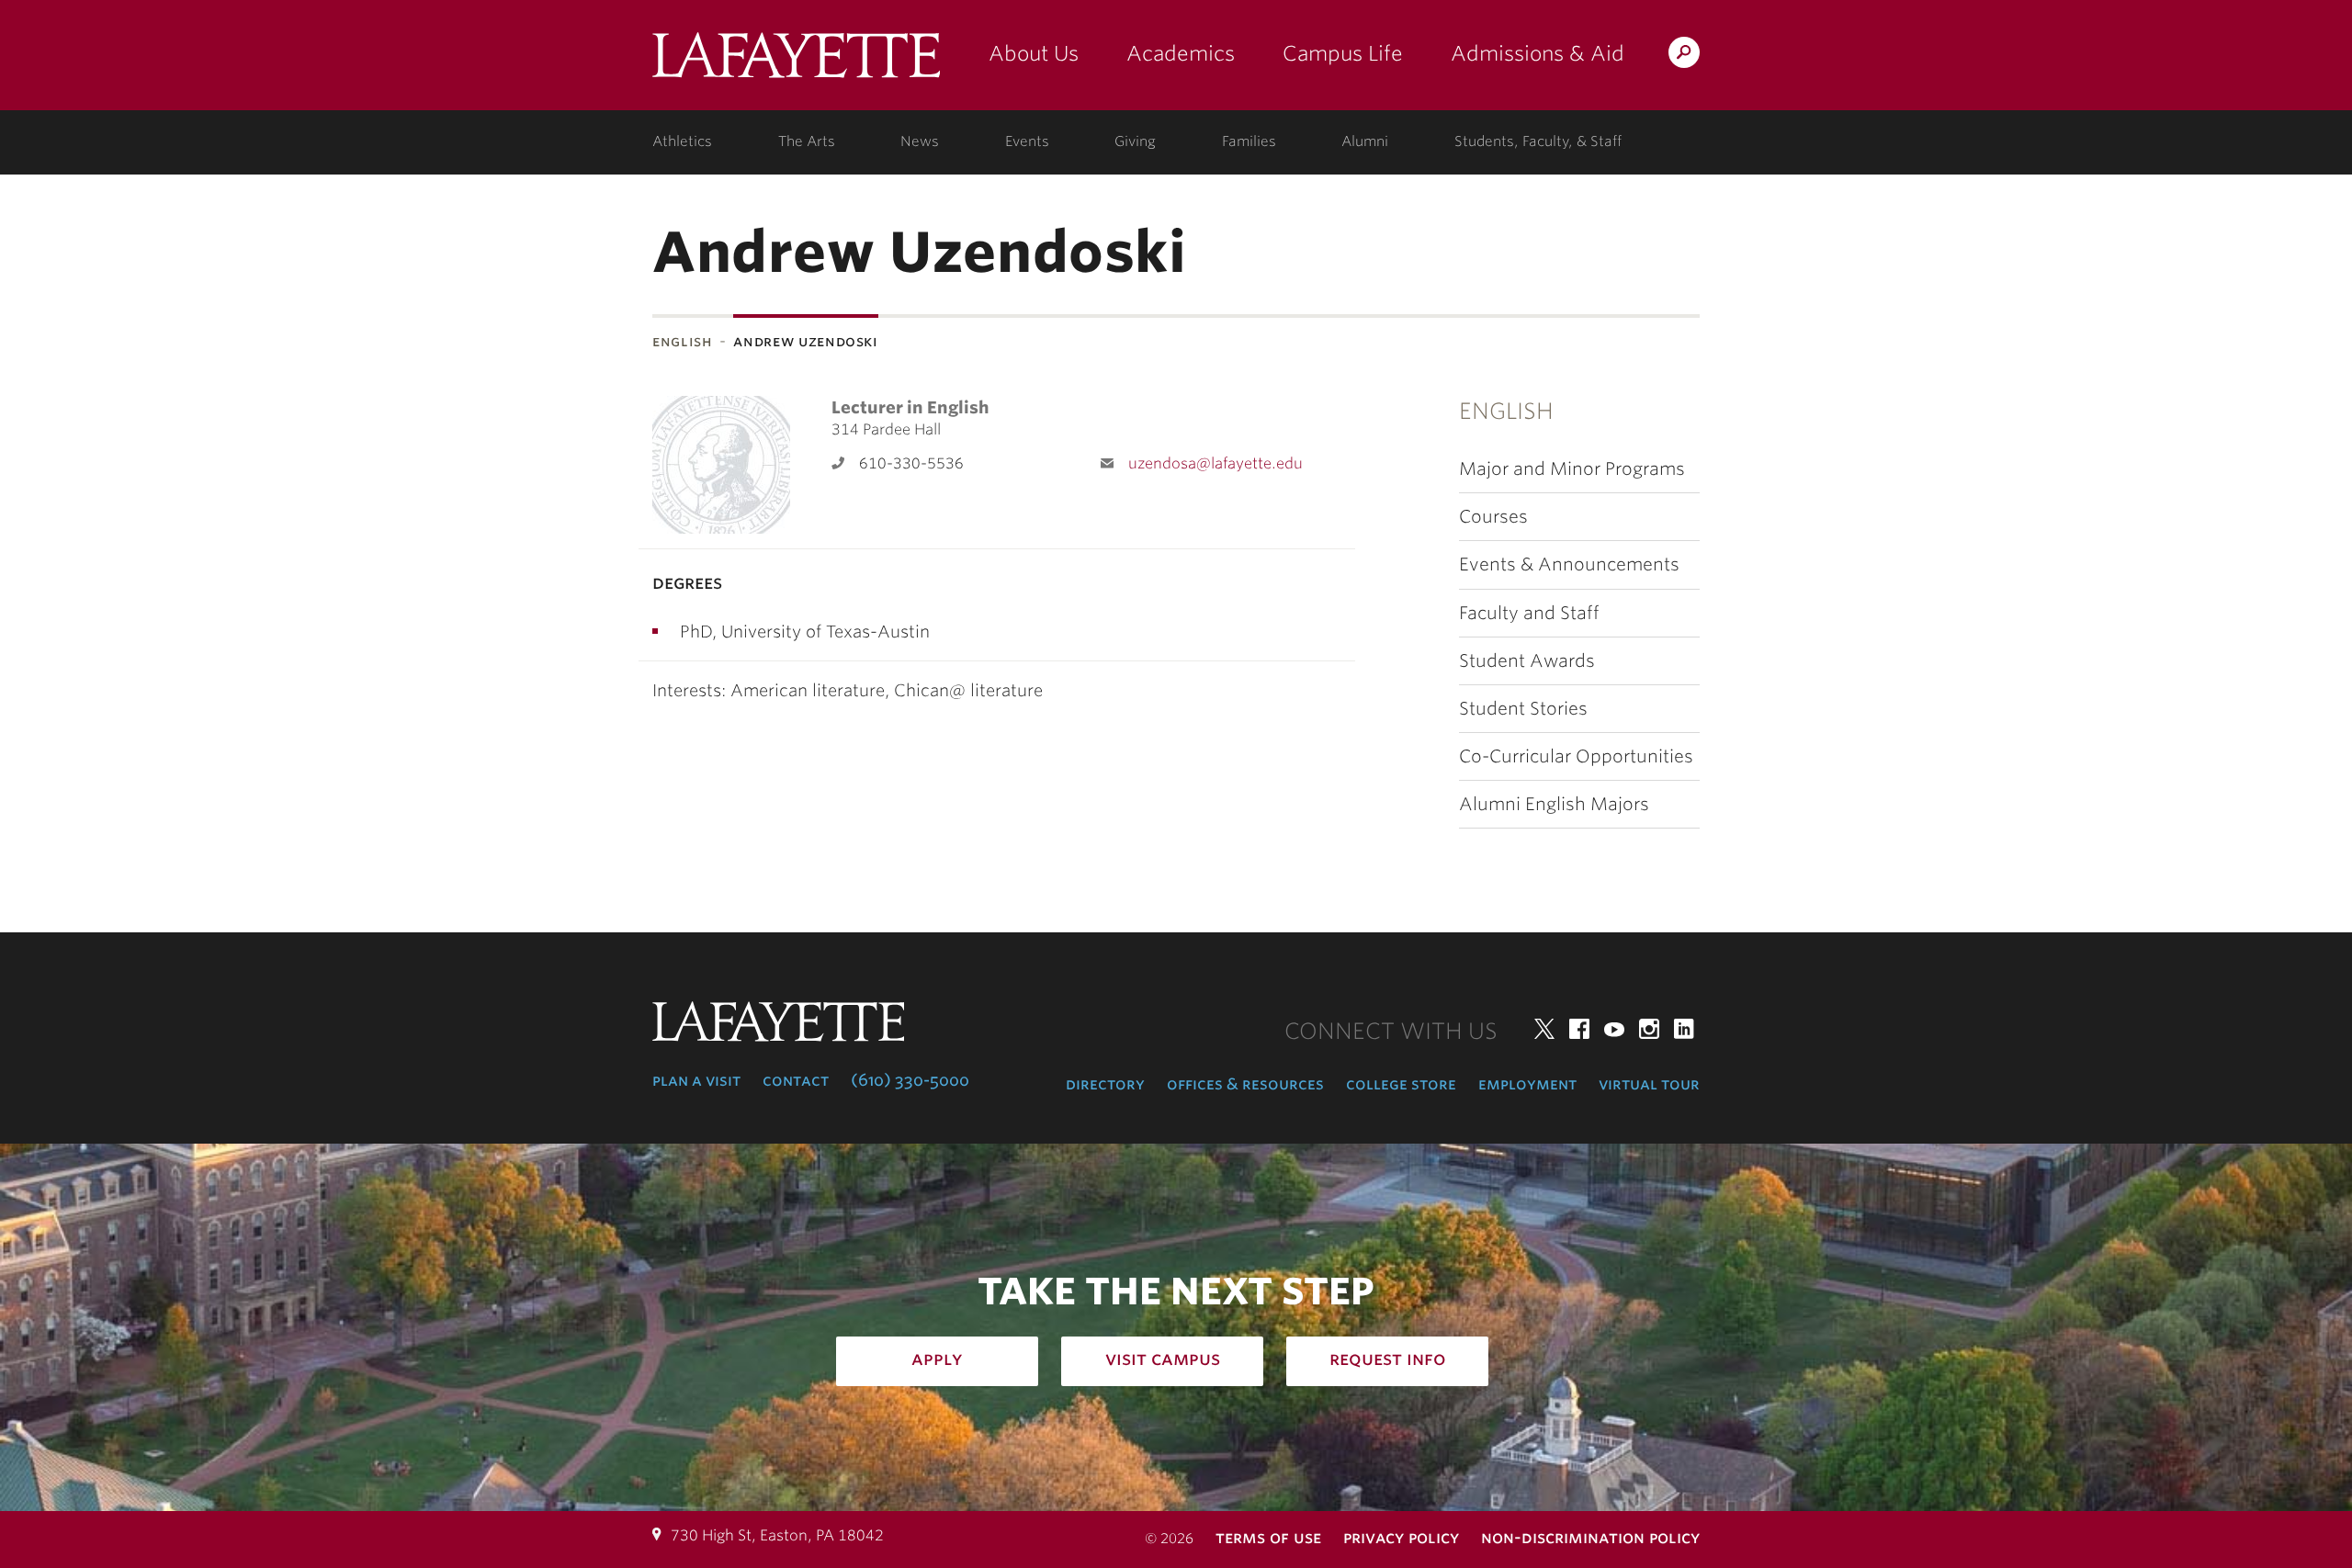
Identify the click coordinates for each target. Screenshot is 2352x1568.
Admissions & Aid (1538, 53)
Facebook (1579, 1029)
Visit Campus (1163, 1359)
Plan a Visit (696, 1080)
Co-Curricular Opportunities (1576, 756)
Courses (1493, 517)
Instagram (1649, 1029)
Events (1027, 141)
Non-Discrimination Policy (1590, 1537)
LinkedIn (1684, 1029)
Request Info (1388, 1359)
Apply (937, 1359)
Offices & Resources (1245, 1084)
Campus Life (1343, 53)
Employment (1527, 1084)
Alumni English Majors (1554, 804)
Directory (1105, 1084)
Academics (1181, 53)
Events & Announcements (1569, 564)
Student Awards (1527, 661)
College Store (1401, 1084)
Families (1249, 141)
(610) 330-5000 (910, 1080)
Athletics (682, 141)
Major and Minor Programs (1572, 469)
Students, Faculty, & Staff (1538, 141)
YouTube (1614, 1029)
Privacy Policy (1401, 1537)
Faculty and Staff (1529, 613)
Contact (796, 1080)
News (920, 141)
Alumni (1365, 141)
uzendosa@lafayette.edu (1216, 463)
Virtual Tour (1649, 1084)
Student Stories (1523, 709)
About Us (1034, 53)
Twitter (1544, 1029)
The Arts (807, 141)
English (682, 341)
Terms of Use (1268, 1537)
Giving (1135, 141)
